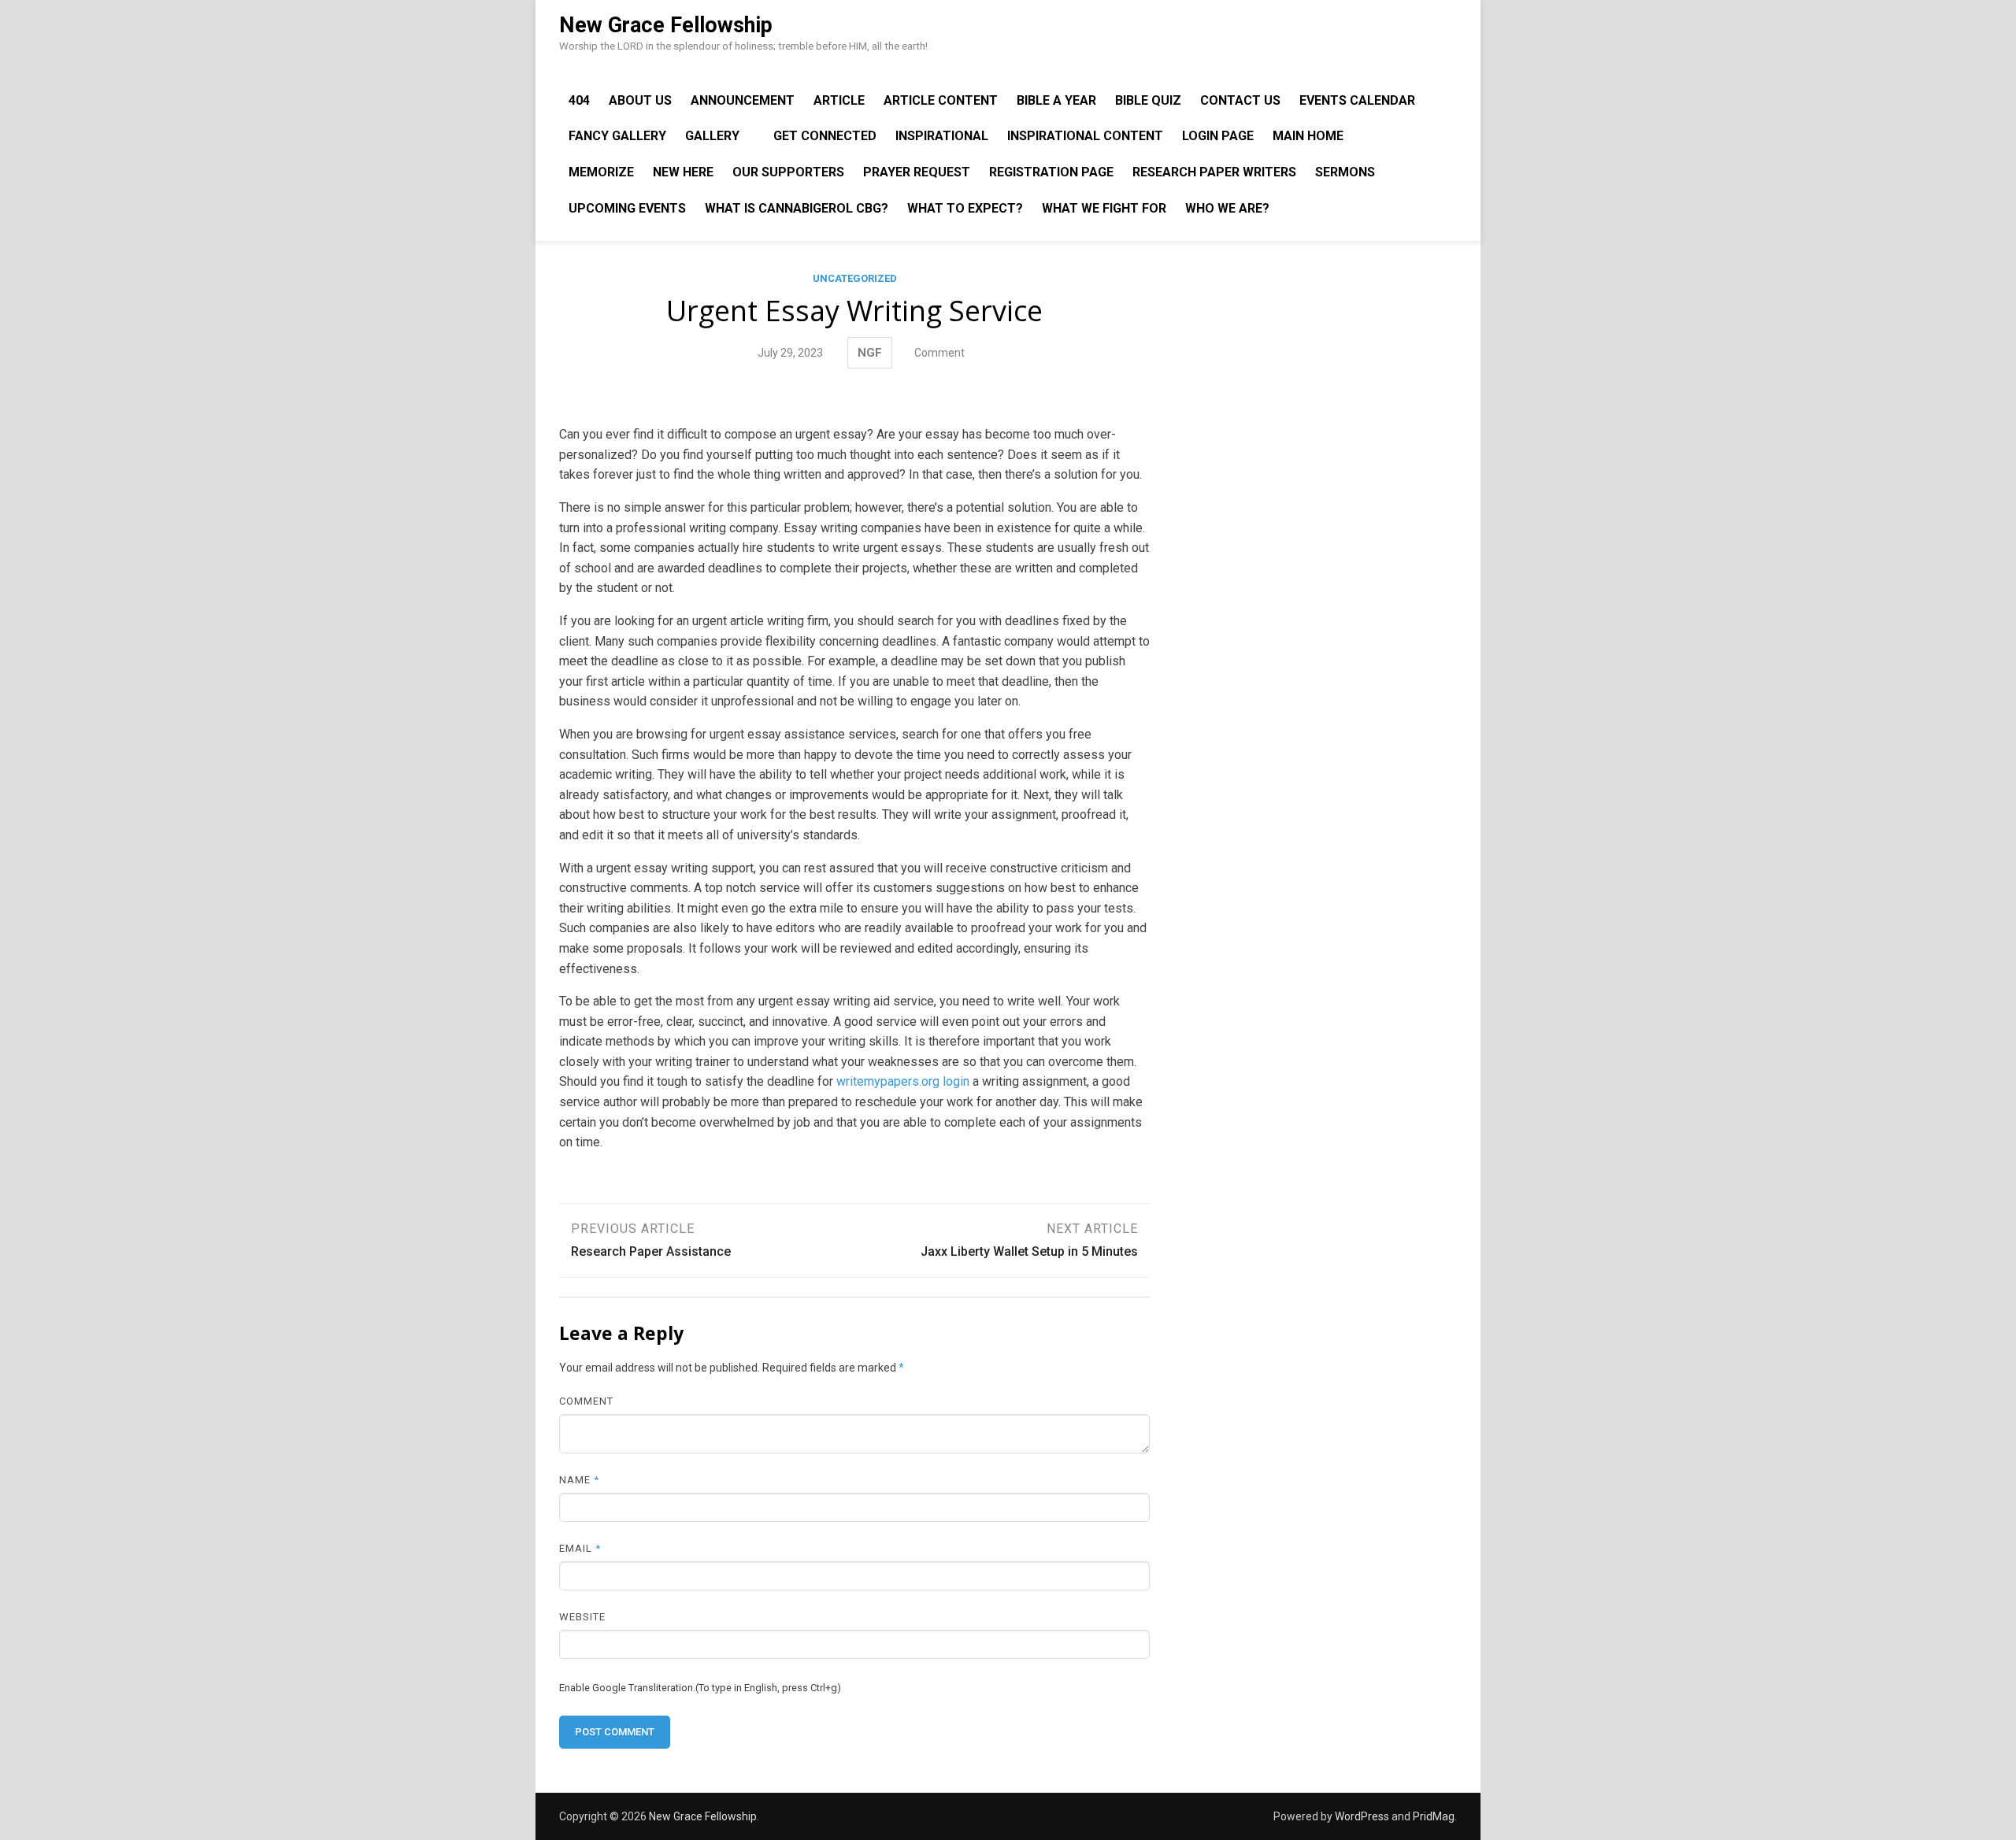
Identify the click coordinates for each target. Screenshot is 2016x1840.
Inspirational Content (1085, 136)
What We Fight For (1104, 208)
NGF (870, 353)
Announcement (743, 100)
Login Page (1218, 136)
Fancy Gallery (617, 136)
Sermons (1345, 172)
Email (580, 1548)
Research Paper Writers (1214, 172)
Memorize (601, 172)
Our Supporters (788, 172)
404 (579, 100)
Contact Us (1240, 100)
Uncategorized (855, 278)
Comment (939, 353)
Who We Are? (1227, 208)
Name (579, 1480)
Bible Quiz (1148, 100)
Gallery (712, 136)
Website (582, 1617)
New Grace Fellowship (666, 25)
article (839, 100)
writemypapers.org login (903, 1081)
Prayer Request (917, 172)
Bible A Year (1056, 100)
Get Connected (825, 136)
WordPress (1362, 1816)
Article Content (941, 100)
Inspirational (942, 136)
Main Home (1308, 136)
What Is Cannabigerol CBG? (797, 208)
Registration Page (1051, 172)
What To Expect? (965, 208)
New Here (683, 172)
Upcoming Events (627, 208)
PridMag (1434, 1816)
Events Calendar (1357, 100)
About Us (640, 100)
